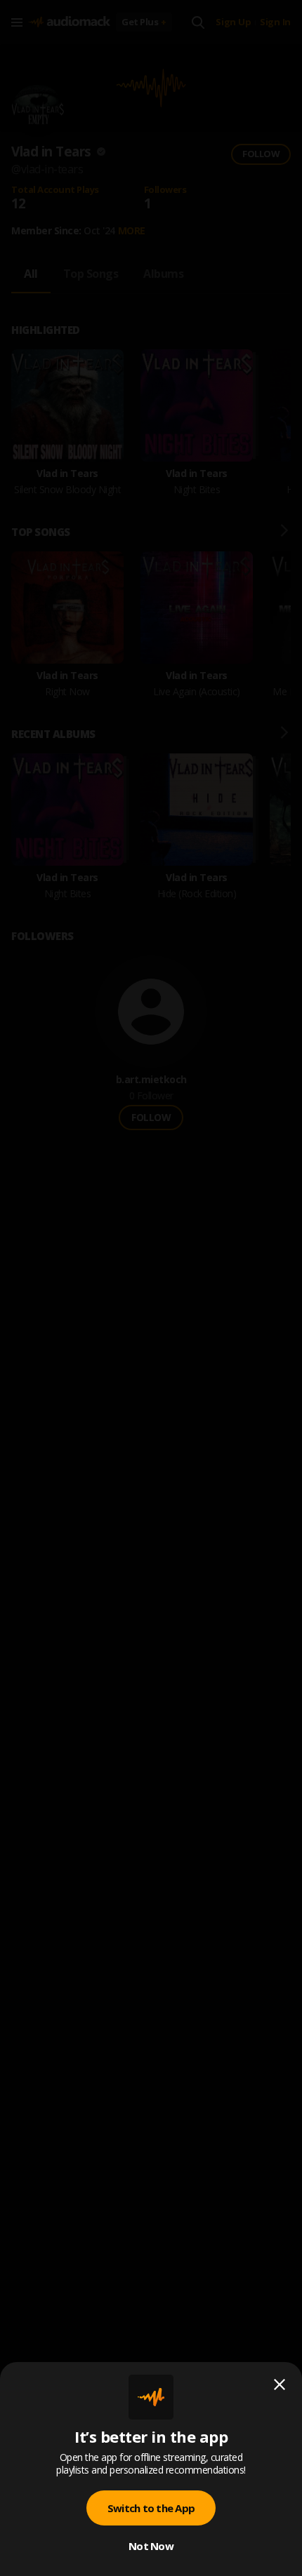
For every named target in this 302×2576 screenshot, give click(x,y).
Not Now (151, 2546)
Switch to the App (151, 2508)
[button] (151, 1288)
